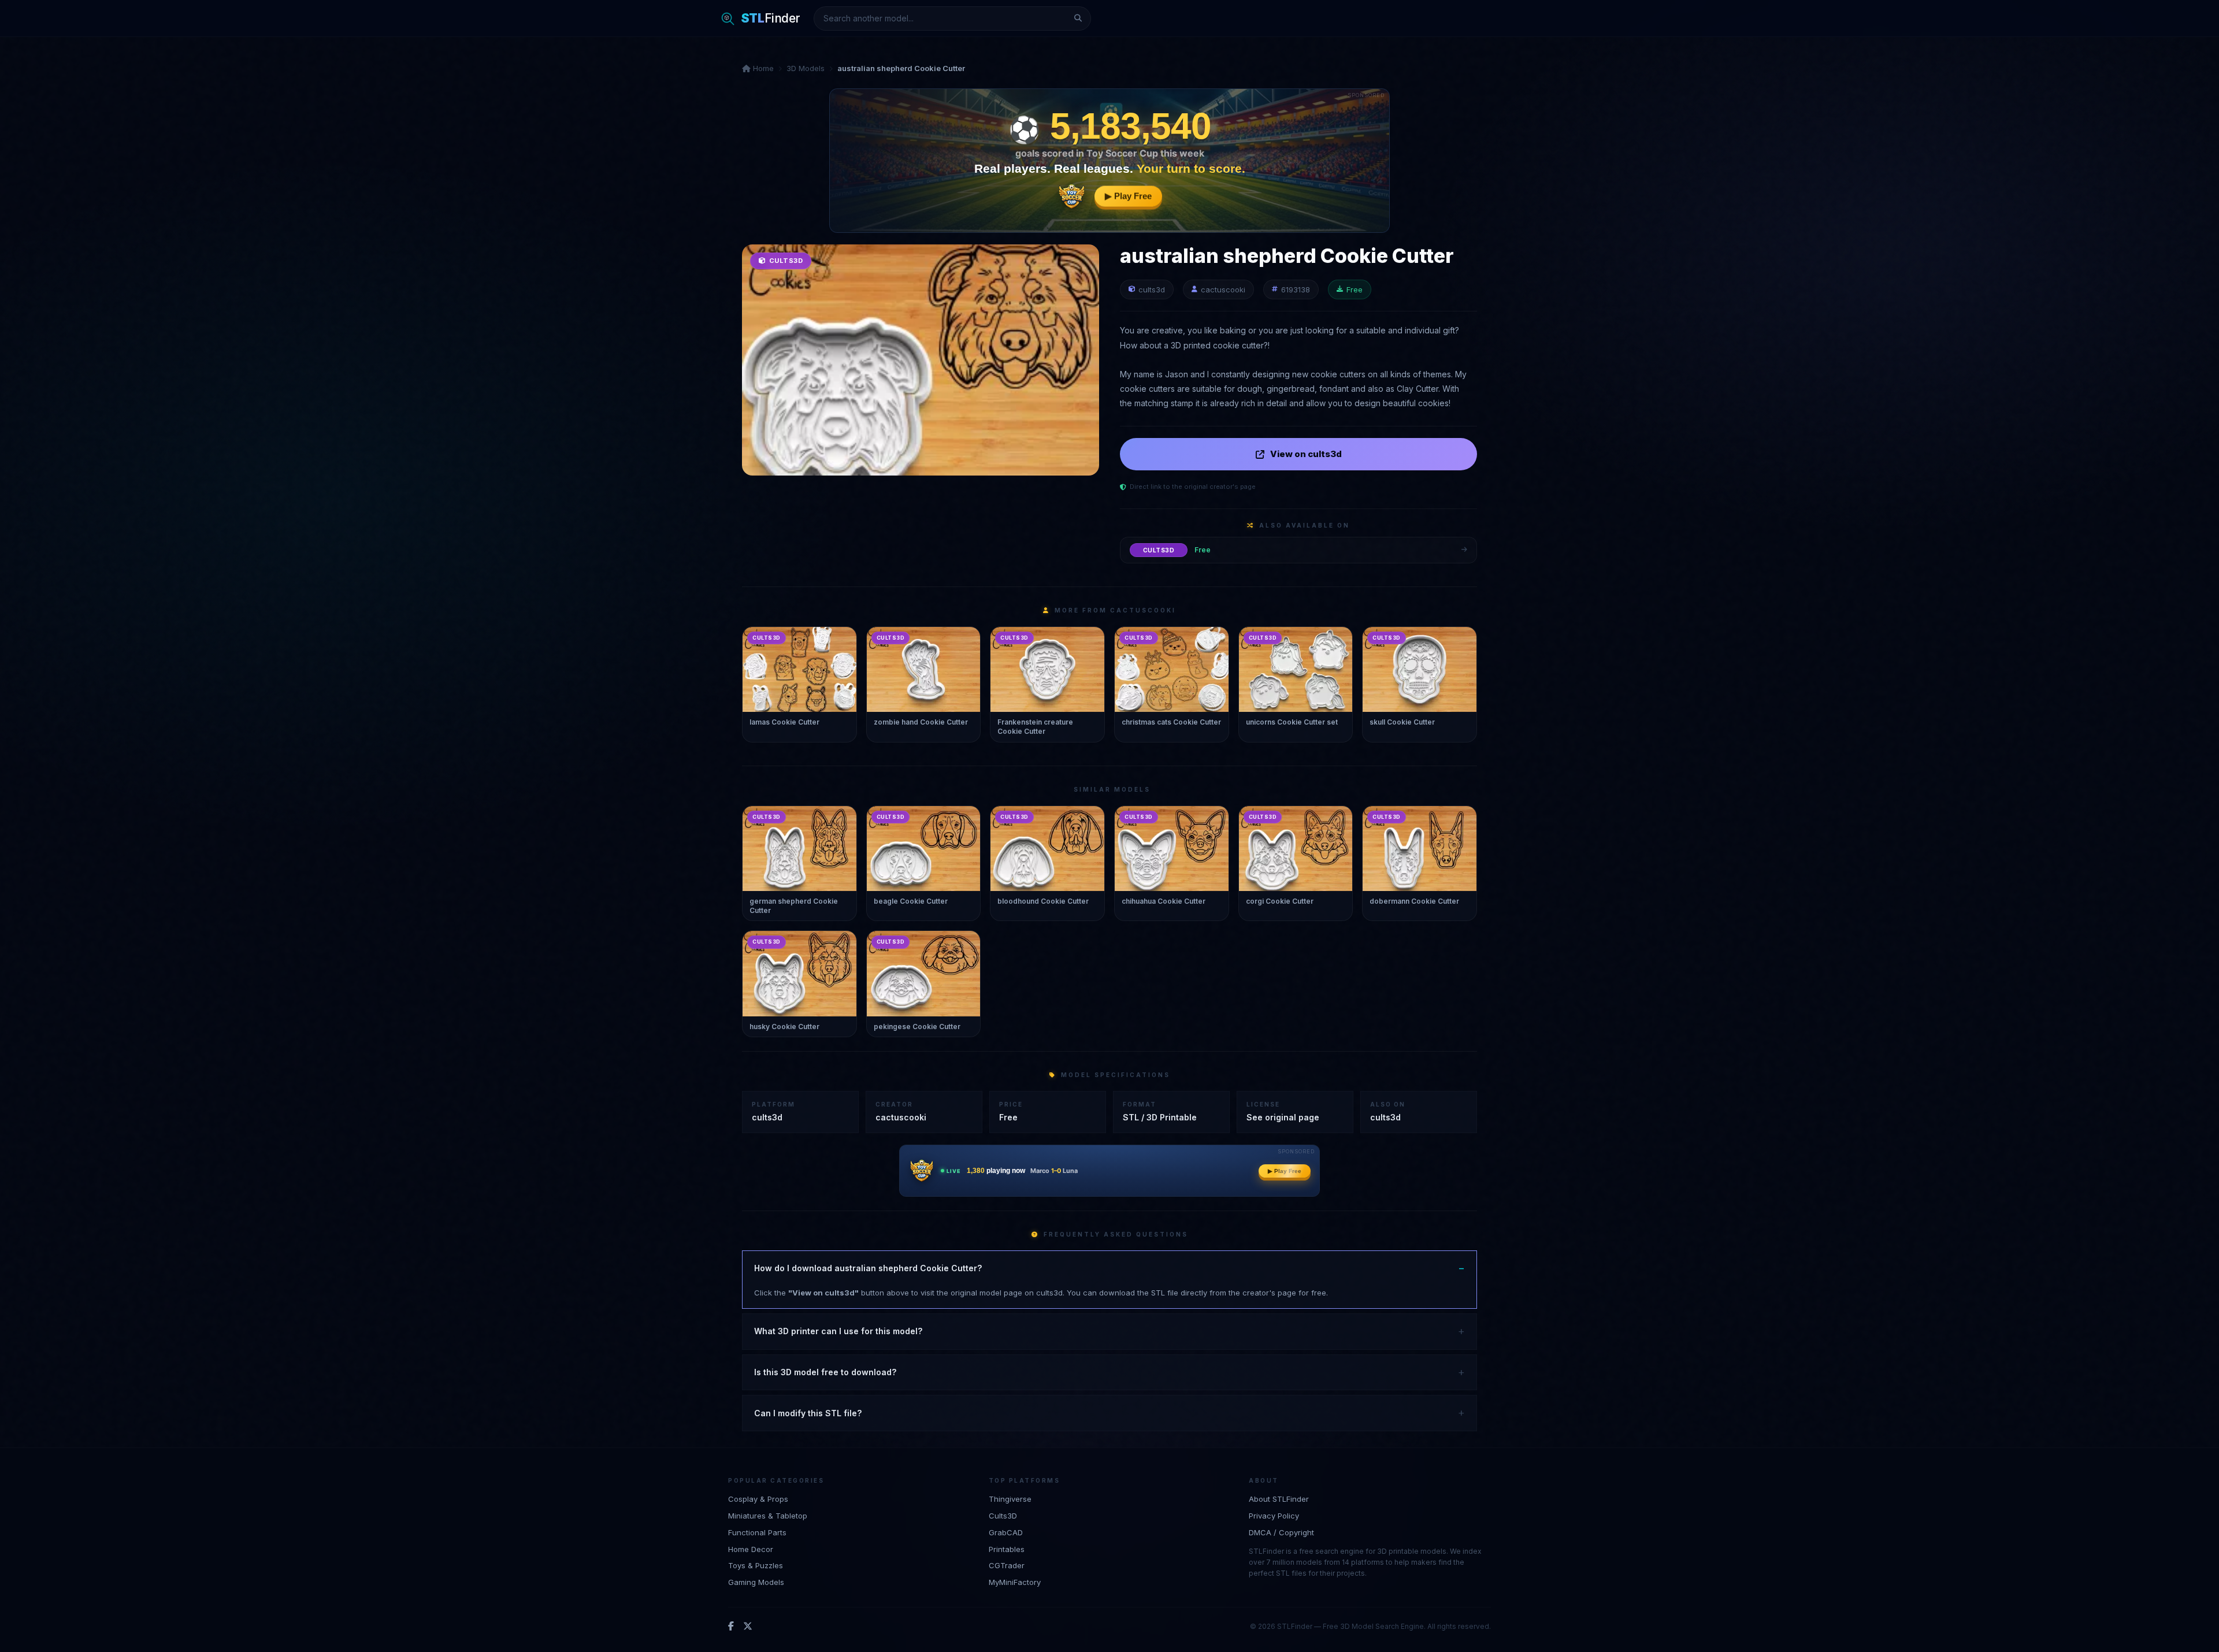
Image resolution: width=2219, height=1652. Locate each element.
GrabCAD (1006, 1532)
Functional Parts (757, 1532)
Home (762, 68)
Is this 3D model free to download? (825, 1372)
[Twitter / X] (748, 1627)
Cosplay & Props (758, 1499)
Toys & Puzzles (756, 1565)
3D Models (806, 68)
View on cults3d (1306, 454)
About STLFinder (1279, 1499)
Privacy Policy (1274, 1516)
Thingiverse (1010, 1499)
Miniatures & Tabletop (768, 1516)
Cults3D (1003, 1516)
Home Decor (751, 1549)
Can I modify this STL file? (808, 1413)
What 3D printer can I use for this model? (838, 1331)
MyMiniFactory (1015, 1582)
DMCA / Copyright (1281, 1532)
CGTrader (1007, 1565)
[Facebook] (731, 1627)
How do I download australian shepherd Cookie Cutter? (868, 1268)
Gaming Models (756, 1582)
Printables (1007, 1549)
